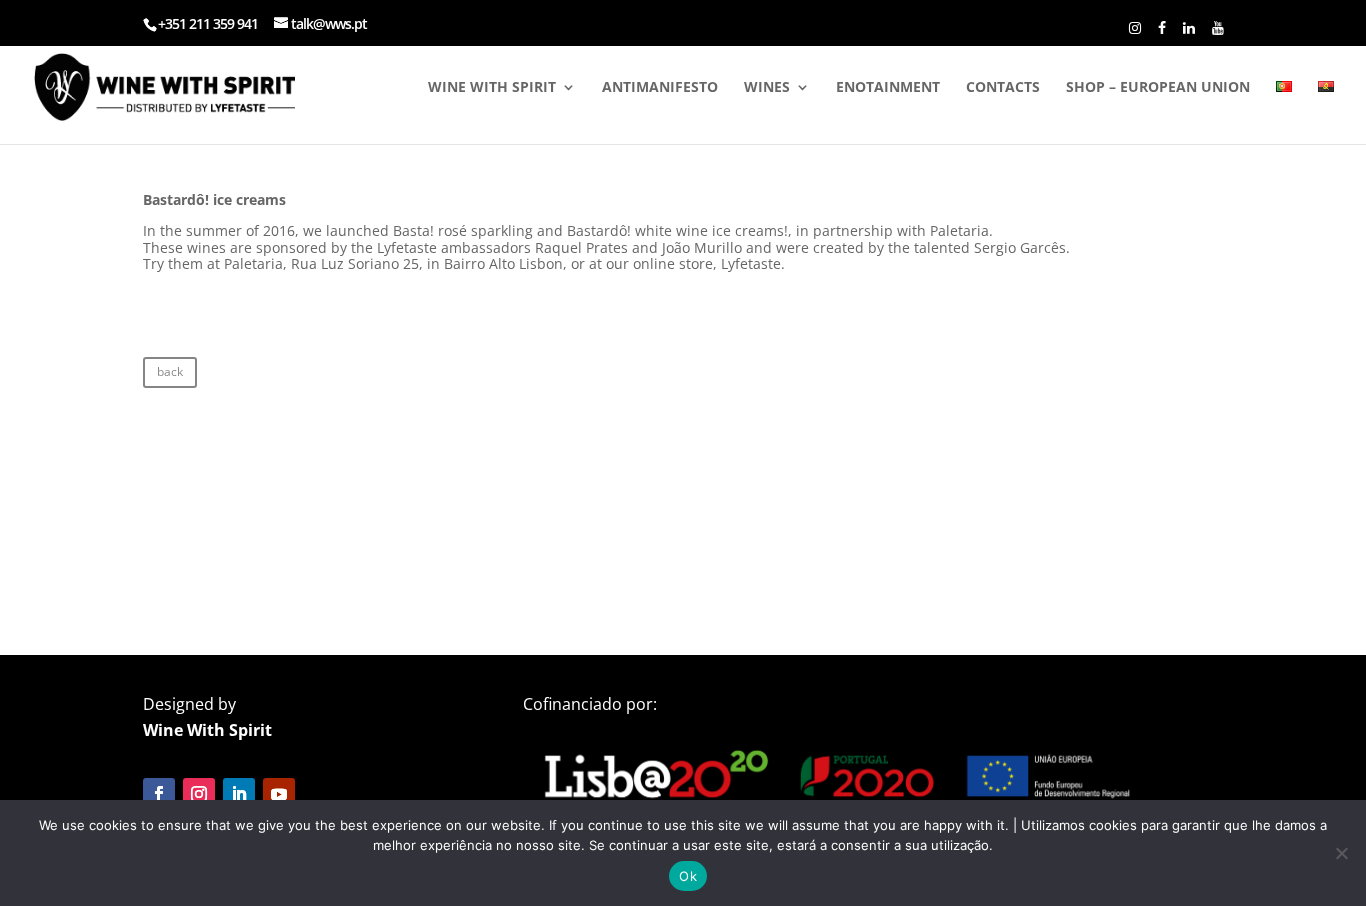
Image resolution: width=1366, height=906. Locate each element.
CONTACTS (1003, 88)
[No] (1341, 853)
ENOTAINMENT (888, 88)
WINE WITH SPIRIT (492, 88)
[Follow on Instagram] (199, 794)
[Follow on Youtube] (279, 794)
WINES (767, 88)
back (170, 371)
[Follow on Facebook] (159, 794)
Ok (688, 876)
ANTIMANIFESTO (660, 88)
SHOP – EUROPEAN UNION (1158, 88)
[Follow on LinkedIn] (239, 794)
